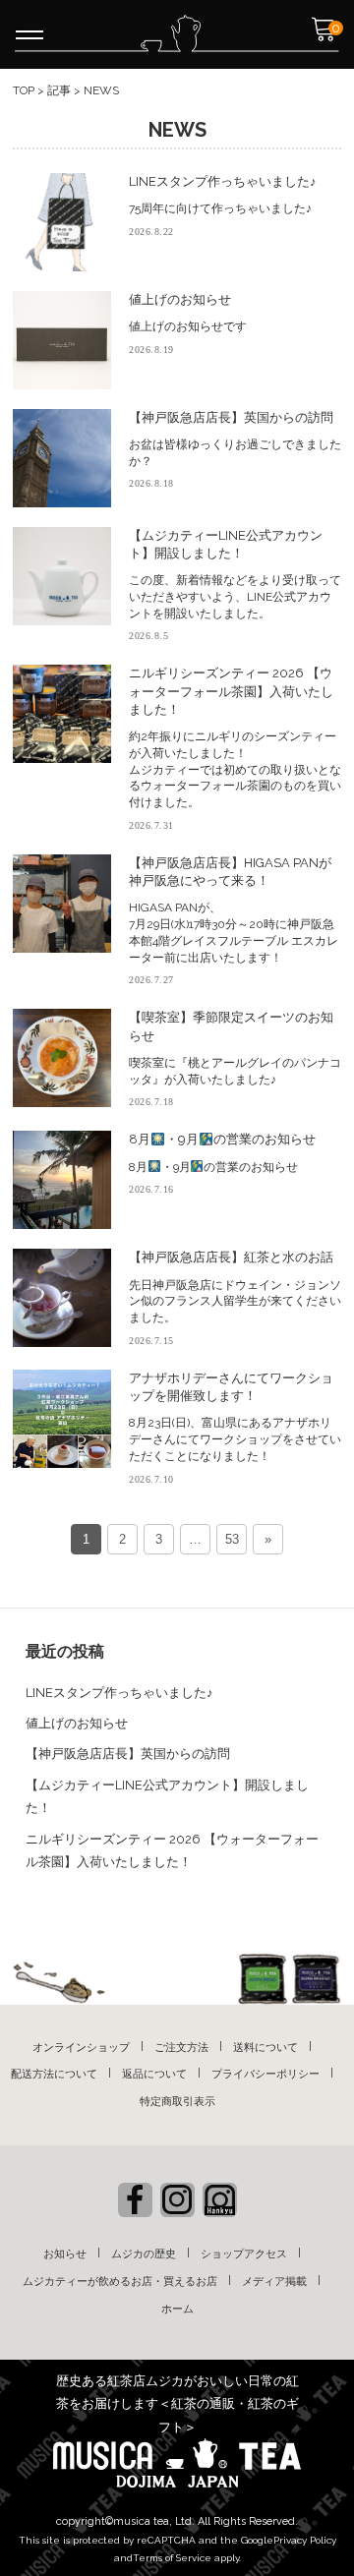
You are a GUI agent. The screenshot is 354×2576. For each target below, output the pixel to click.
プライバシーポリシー (265, 2074)
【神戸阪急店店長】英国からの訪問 (128, 1754)
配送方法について (54, 2074)
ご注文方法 (181, 2048)
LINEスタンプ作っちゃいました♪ (119, 1693)
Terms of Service (172, 2558)
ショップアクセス (244, 2254)
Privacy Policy (305, 2540)
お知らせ (65, 2254)
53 (232, 1539)
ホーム (177, 2309)
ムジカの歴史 (144, 2254)
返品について (154, 2074)
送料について (265, 2048)
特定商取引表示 (177, 2102)
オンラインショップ (81, 2048)
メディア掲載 (274, 2282)
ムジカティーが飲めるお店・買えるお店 (120, 2282)
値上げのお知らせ (77, 1723)
